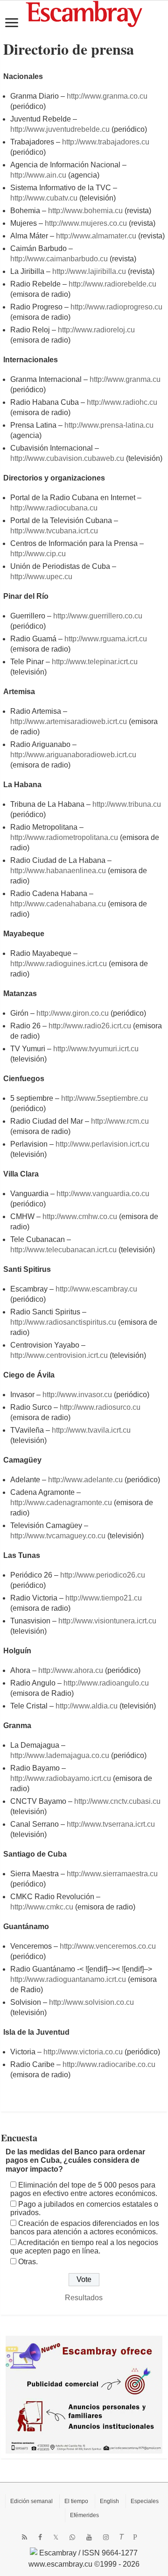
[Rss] (24, 2537)
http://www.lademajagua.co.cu (60, 1755)
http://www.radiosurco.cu (100, 1407)
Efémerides (84, 2515)
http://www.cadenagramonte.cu (61, 1503)
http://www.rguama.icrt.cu (106, 639)
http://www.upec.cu (41, 577)
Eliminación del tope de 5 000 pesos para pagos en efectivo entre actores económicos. (84, 2189)
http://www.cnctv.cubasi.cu (117, 1801)
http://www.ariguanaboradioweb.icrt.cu (73, 755)
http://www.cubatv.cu (44, 198)
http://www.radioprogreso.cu (116, 307)
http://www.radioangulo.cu (106, 1683)
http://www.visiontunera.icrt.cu (107, 1621)
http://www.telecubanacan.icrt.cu (63, 1250)
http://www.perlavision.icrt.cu (102, 1144)
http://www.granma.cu (125, 379)
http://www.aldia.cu (87, 1706)
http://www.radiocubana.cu (54, 508)
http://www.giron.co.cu (73, 1013)
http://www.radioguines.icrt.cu (59, 964)
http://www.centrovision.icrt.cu (59, 1355)
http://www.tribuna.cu (127, 804)
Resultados (84, 2298)
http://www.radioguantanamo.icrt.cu (68, 1979)
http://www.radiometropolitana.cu (64, 837)
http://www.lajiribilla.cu (89, 271)
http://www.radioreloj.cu (96, 330)
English (109, 2501)
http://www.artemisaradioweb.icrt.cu (69, 721)
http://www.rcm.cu (120, 1121)
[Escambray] (84, 13)
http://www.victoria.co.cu (83, 2052)
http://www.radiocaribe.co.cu (109, 2064)
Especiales (145, 2501)
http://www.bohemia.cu (85, 211)
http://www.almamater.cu (96, 236)
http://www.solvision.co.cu (91, 2002)
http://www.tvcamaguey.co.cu (58, 1536)
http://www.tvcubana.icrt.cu (54, 531)
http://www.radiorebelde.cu (112, 284)
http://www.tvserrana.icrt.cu (111, 1824)
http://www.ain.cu (38, 175)
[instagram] (106, 2537)
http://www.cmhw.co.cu (80, 1216)
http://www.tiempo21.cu (104, 1598)
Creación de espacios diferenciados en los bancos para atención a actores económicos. (85, 2228)
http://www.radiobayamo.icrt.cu (61, 1778)
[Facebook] (40, 2537)
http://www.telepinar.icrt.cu (95, 662)
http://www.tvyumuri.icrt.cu (96, 1049)
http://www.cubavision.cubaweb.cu (67, 458)
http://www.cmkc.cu (42, 1907)
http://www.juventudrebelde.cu (60, 129)
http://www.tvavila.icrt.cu (91, 1430)
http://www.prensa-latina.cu (109, 425)
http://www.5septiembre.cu (105, 1098)
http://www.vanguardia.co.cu (103, 1194)
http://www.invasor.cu (77, 1395)
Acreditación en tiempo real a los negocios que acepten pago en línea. (84, 2247)
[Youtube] (89, 2537)
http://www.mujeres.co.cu (86, 223)
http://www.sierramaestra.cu (112, 1874)
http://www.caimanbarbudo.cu (59, 259)
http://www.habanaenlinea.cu (58, 871)
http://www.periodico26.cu (103, 1575)
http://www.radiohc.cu (122, 402)
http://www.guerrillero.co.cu (98, 616)
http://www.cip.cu (38, 554)
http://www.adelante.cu (85, 1480)
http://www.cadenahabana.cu (58, 904)
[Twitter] (56, 2537)
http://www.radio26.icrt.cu (90, 1026)
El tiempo (76, 2501)
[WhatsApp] (72, 2537)
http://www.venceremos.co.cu (108, 1946)
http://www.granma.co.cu (107, 96)
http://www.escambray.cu (96, 1289)
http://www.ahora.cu (71, 1670)
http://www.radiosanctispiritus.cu (63, 1322)
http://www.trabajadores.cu (106, 142)
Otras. (28, 2262)
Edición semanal (31, 2501)
